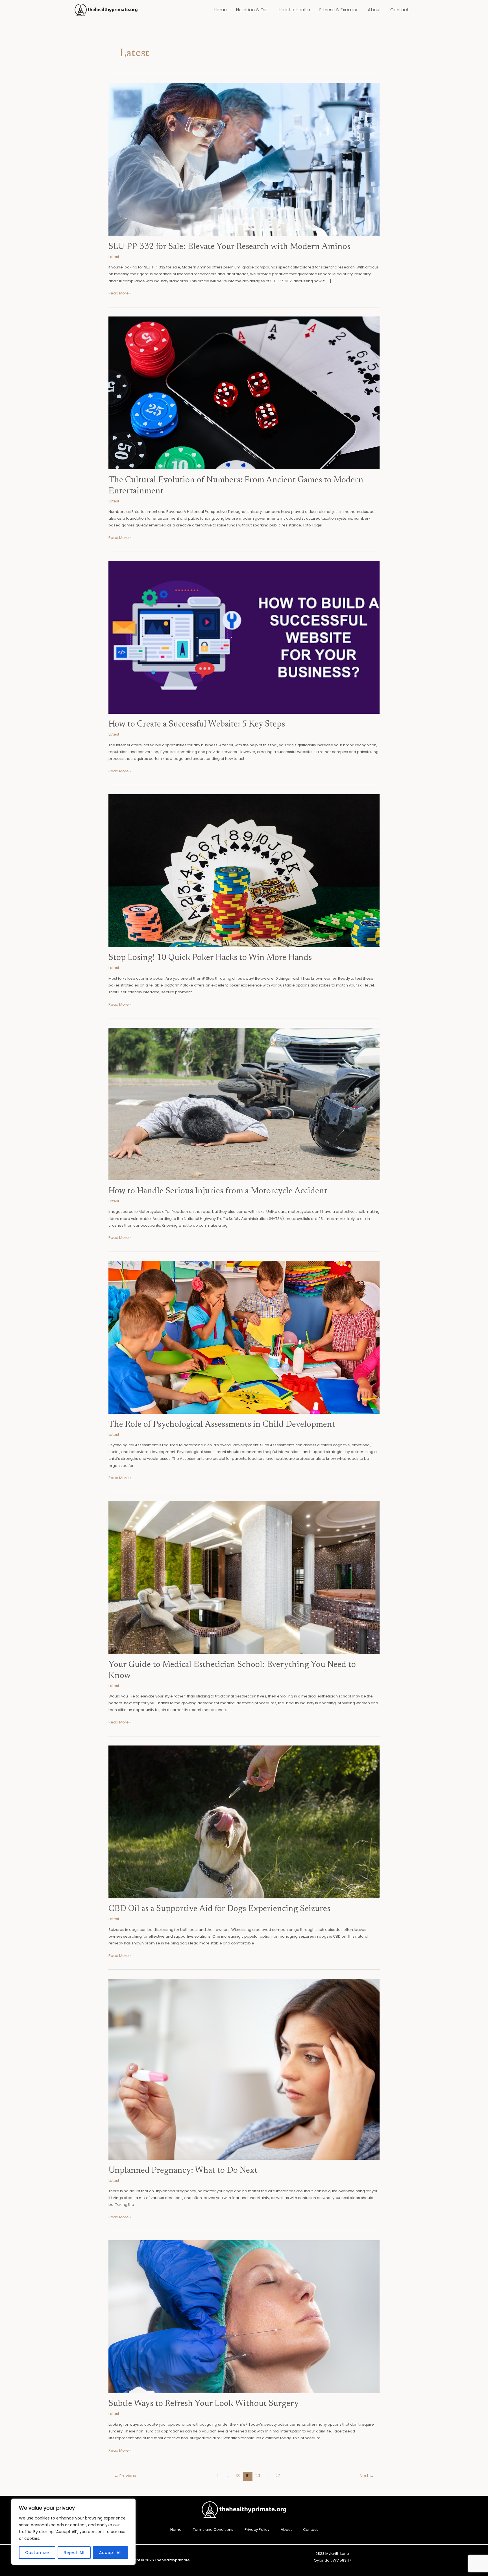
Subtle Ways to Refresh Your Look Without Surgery (204, 2404)
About (374, 10)
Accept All (110, 2553)
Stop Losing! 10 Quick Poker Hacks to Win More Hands (210, 958)
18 (238, 2476)
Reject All (74, 2553)
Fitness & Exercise (339, 10)
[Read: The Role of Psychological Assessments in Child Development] (244, 1337)
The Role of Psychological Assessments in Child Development (222, 1425)
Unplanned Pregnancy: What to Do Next (183, 2171)
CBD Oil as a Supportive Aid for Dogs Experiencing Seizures (219, 1909)
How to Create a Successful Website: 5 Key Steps (197, 725)
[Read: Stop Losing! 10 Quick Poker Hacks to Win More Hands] (244, 870)
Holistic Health (294, 10)
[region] (73, 2532)
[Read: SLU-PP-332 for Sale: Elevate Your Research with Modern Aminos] (244, 160)
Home (220, 10)
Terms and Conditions (213, 2530)
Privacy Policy (257, 2530)
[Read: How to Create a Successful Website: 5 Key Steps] (244, 637)
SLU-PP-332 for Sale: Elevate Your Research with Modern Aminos (229, 247)
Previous (125, 2476)
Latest (114, 257)
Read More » (120, 293)
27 (278, 2476)
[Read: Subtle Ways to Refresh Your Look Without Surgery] (244, 2316)
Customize (37, 2553)
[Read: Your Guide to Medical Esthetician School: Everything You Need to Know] (244, 1577)
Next (367, 2476)
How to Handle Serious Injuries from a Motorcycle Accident (218, 1191)
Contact (400, 10)
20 (258, 2476)
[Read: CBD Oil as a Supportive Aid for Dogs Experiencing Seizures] (244, 1822)
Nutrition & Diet (253, 10)
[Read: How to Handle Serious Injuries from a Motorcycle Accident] (244, 1104)
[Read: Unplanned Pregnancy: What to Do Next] (244, 2069)
